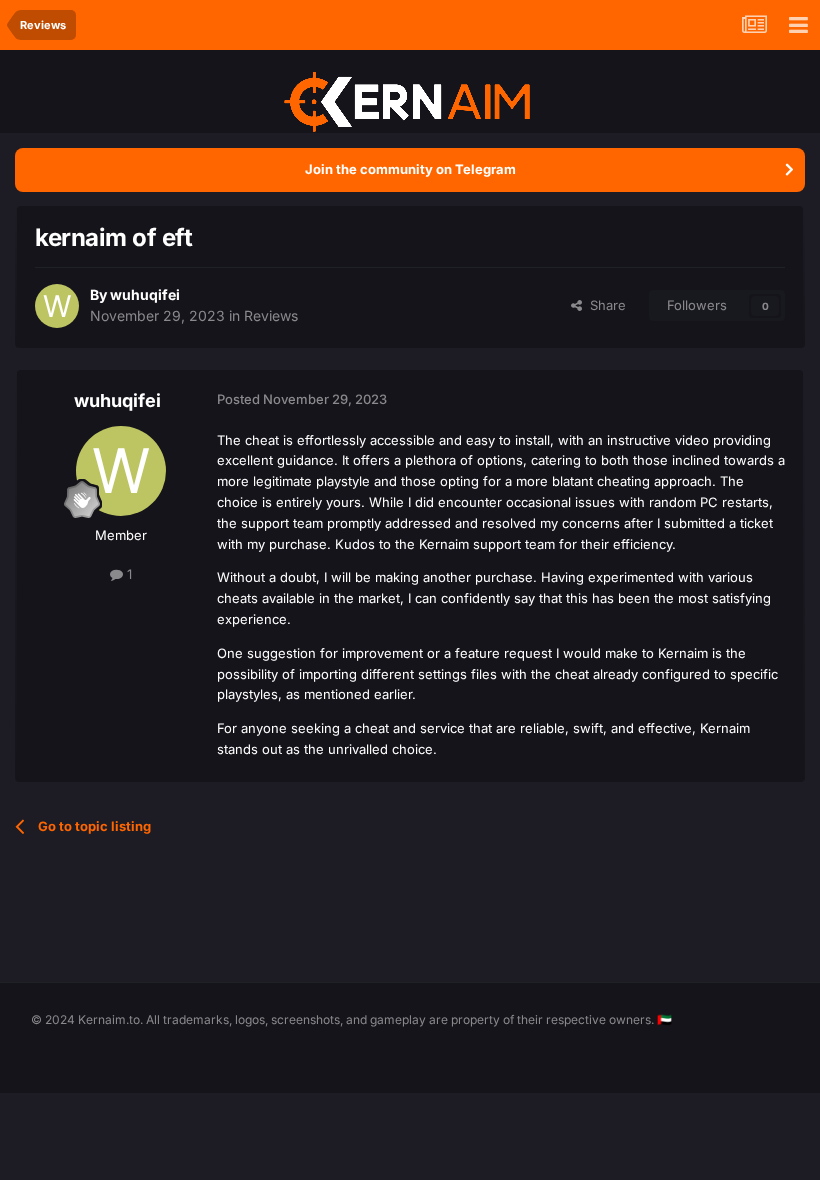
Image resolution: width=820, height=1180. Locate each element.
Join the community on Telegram (410, 169)
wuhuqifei (145, 294)
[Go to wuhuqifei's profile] (57, 306)
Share (604, 305)
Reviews (271, 315)
